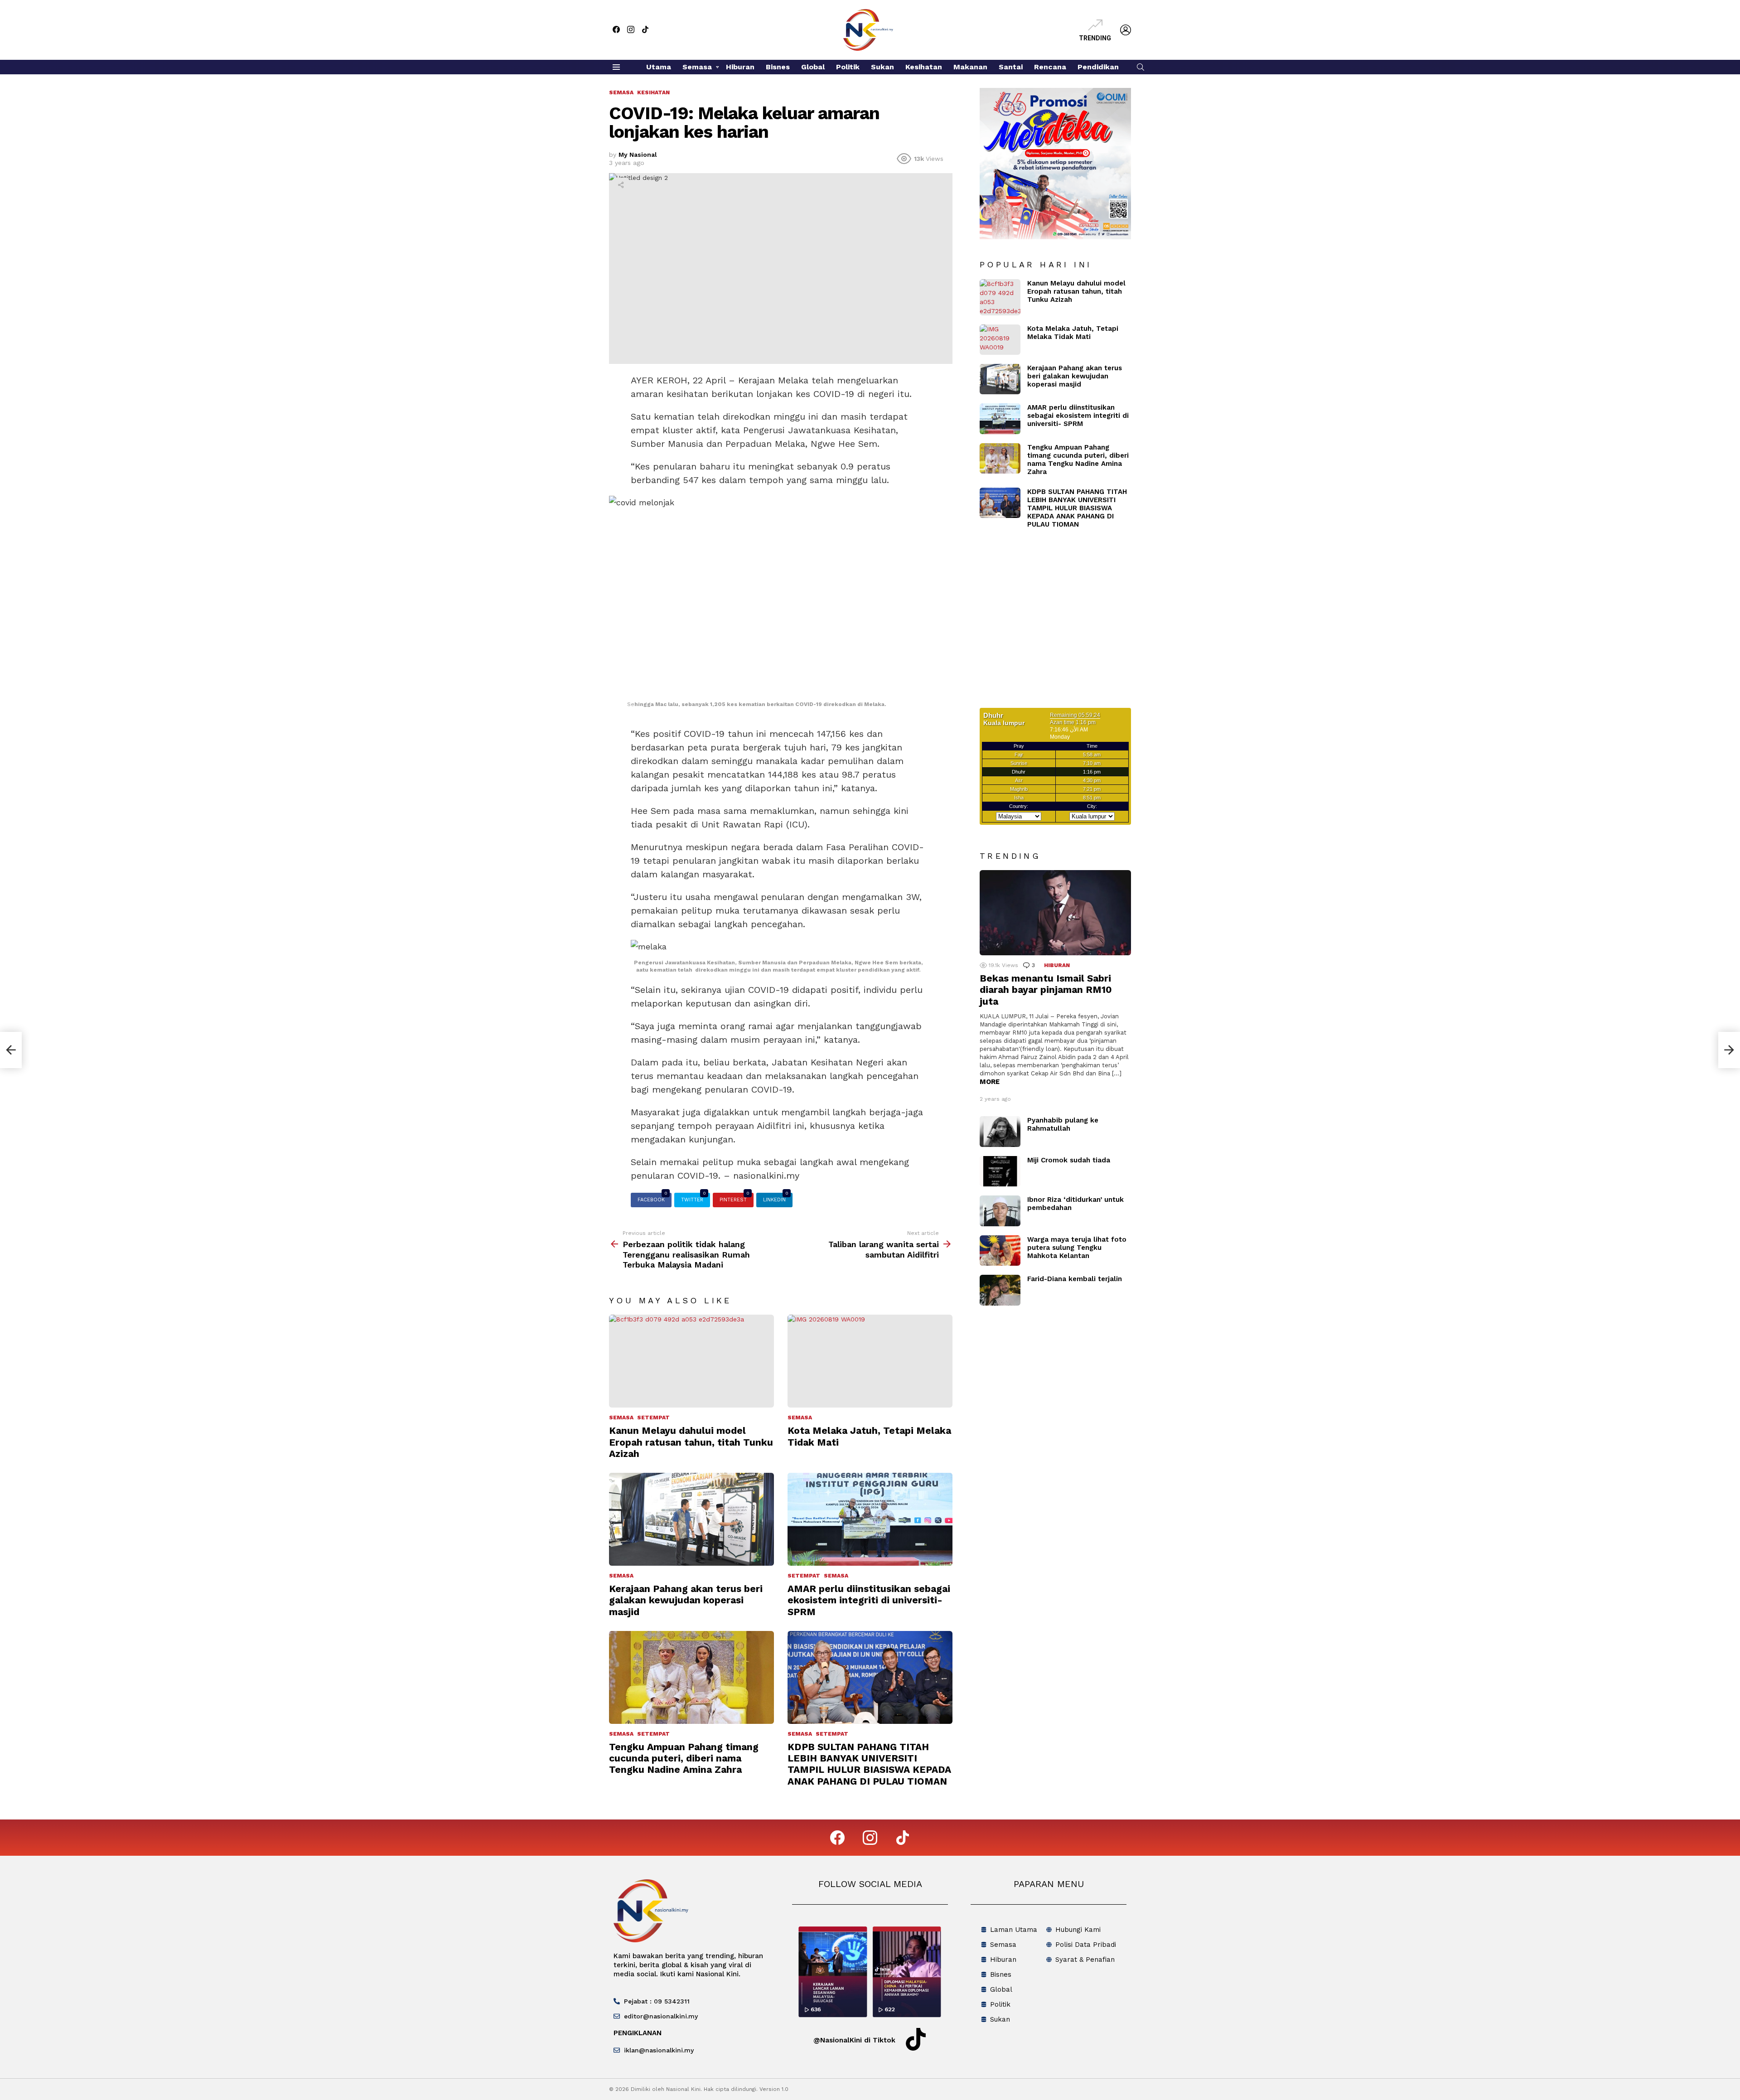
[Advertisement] (1056, 624)
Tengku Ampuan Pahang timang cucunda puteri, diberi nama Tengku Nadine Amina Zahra (684, 1758)
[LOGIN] (1126, 30)
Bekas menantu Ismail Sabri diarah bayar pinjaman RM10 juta (1046, 990)
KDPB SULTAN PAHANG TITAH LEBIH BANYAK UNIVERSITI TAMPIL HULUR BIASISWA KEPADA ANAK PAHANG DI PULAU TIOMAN (869, 1764)
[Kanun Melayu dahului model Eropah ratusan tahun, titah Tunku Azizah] (691, 1361)
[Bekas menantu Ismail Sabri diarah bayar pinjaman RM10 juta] (1055, 913)
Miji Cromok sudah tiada (1069, 1160)
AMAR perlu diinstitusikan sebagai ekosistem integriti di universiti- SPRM (869, 1600)
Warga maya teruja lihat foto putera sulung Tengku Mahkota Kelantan (1077, 1248)
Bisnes (778, 67)
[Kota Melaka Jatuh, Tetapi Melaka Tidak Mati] (870, 1361)
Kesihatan (924, 67)
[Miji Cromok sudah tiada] (1000, 1171)
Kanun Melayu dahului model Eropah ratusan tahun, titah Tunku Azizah (691, 1442)
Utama (659, 67)
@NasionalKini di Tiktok (854, 2040)
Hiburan (740, 67)
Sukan (882, 67)
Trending (1095, 38)
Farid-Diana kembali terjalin (1075, 1279)
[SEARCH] (1141, 67)
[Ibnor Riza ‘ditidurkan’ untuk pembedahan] (1000, 1211)
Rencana (1050, 67)
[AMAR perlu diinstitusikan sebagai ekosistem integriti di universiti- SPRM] (870, 1519)
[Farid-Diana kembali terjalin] (1000, 1290)
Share (621, 185)
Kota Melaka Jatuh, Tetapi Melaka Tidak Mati (1073, 333)
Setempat (653, 1418)
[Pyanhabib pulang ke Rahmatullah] (1000, 1132)
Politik (848, 67)
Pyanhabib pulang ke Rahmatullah (1063, 1124)
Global (813, 67)
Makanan (970, 67)
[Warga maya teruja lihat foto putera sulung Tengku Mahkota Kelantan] (1000, 1251)
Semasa (697, 67)
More (990, 1082)
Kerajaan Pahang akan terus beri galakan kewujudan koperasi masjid (686, 1600)
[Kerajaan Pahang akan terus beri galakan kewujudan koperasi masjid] (691, 1519)
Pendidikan (1098, 67)
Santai (1011, 67)
